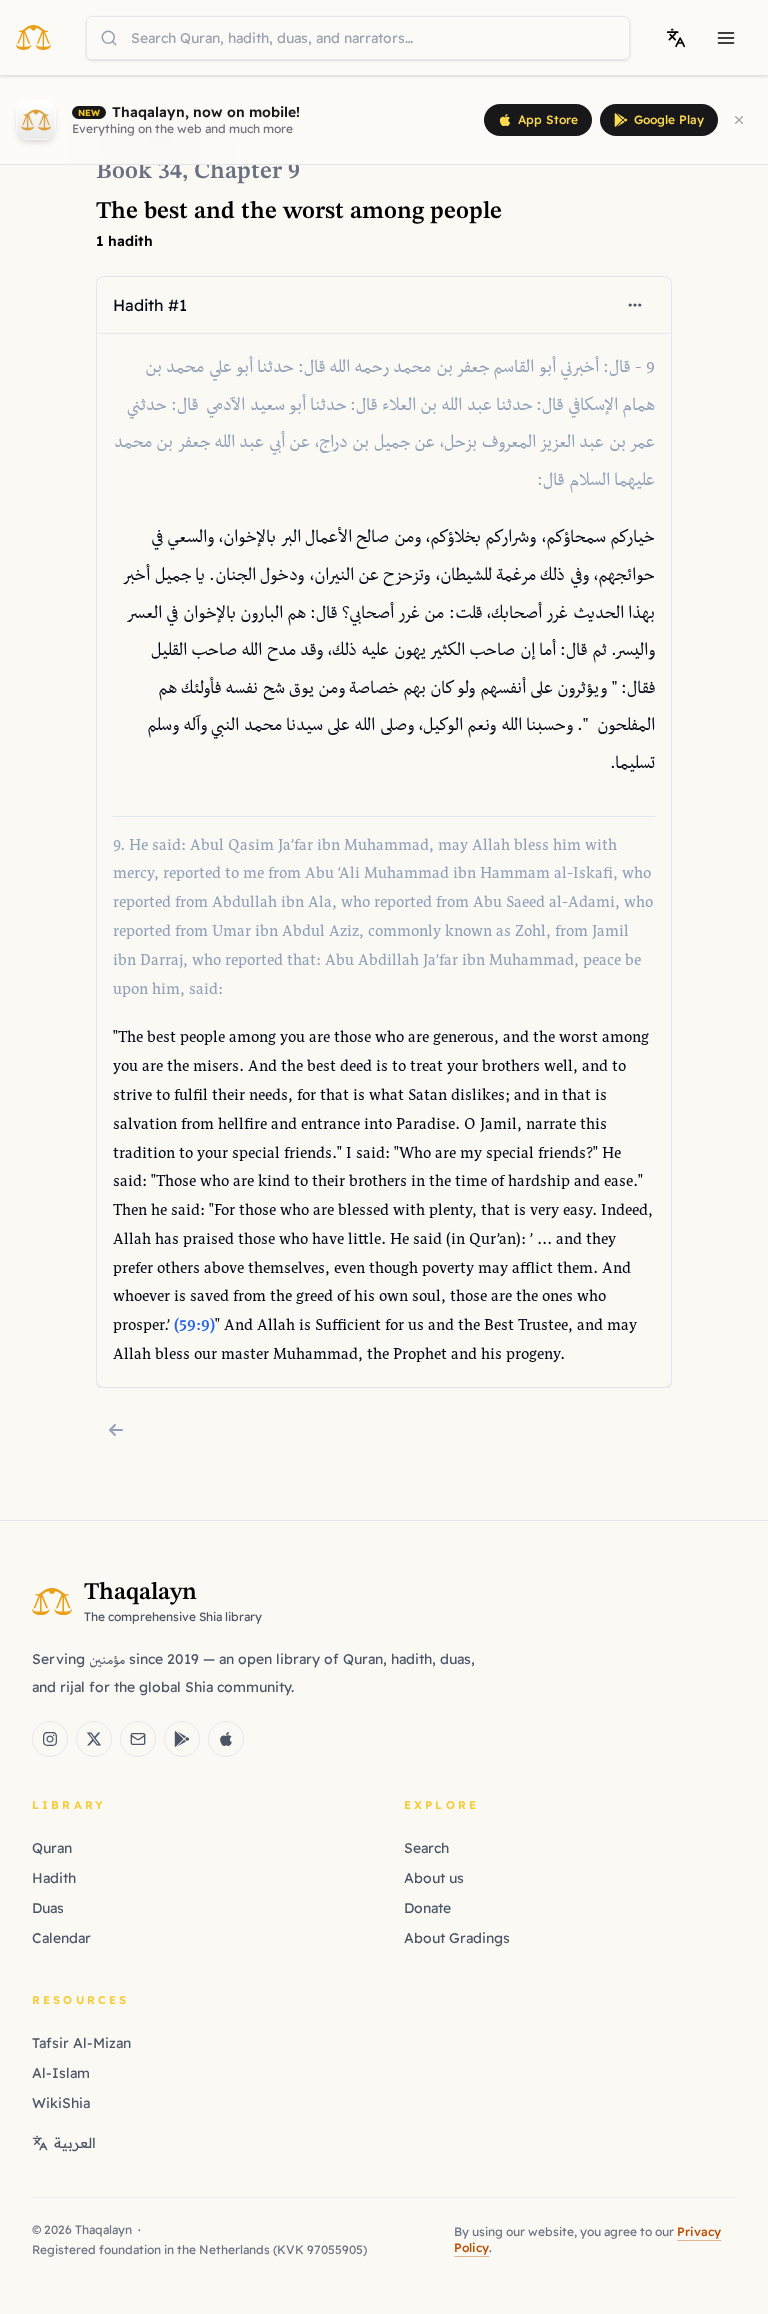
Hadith (54, 1878)
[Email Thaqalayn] (138, 1739)
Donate (427, 1908)
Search (426, 1848)
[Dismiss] (739, 120)
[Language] (676, 38)
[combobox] (358, 38)
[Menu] (726, 38)
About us (434, 1878)
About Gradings (457, 1938)
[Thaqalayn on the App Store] (226, 1739)
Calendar (61, 1938)
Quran (52, 1848)
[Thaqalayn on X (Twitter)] (94, 1739)
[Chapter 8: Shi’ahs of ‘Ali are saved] (116, 1430)
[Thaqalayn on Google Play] (182, 1739)
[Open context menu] (635, 305)
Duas (48, 1908)
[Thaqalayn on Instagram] (50, 1739)
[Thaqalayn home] (39, 37)
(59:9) (194, 1326)
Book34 (139, 172)
